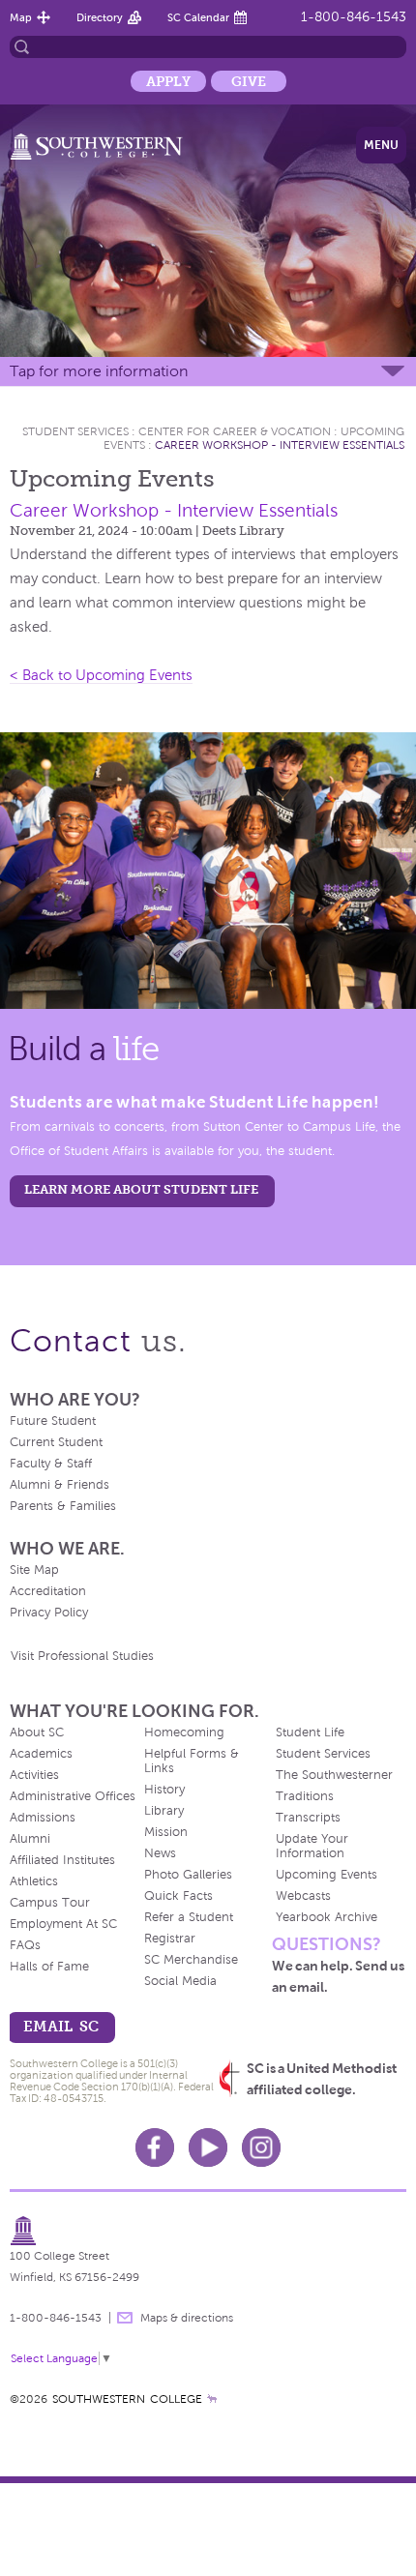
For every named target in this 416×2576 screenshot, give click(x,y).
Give (249, 81)
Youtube (208, 2147)
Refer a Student (189, 1917)
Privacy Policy (49, 1613)
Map (21, 17)
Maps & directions (187, 2318)
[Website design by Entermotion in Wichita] (212, 2399)
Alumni (30, 1839)
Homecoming (184, 1732)
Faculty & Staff (51, 1464)
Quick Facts (178, 1896)
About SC (37, 1732)
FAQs (25, 1945)
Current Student (56, 1442)
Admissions (43, 1818)
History (164, 1790)
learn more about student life (141, 1189)
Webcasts (303, 1896)
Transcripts (308, 1818)
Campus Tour (50, 1903)
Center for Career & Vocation (235, 431)
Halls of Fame (49, 1967)
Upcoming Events (327, 1875)
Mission (166, 1832)
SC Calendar (198, 17)
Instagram (261, 2147)
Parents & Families (63, 1506)
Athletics (34, 1881)
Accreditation (48, 1591)
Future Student (53, 1421)
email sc (61, 2026)
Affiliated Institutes (62, 1860)
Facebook (155, 2147)
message (125, 2318)
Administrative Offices (73, 1796)
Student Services (75, 431)
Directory (100, 17)
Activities (34, 1775)
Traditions (305, 1796)
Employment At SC (63, 1924)
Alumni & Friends (59, 1485)
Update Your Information (312, 1846)
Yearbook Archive (327, 1917)
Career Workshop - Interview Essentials (280, 445)
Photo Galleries (188, 1875)
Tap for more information (99, 371)
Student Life (310, 1732)
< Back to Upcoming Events (101, 675)
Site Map (34, 1570)
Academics (41, 1754)
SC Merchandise (191, 1960)
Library (164, 1811)
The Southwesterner (334, 1775)
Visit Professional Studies (82, 1656)
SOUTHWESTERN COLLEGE (127, 2399)
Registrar (170, 1939)
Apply (168, 81)
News (160, 1853)
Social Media (180, 1981)
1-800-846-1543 (354, 17)
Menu (381, 145)
